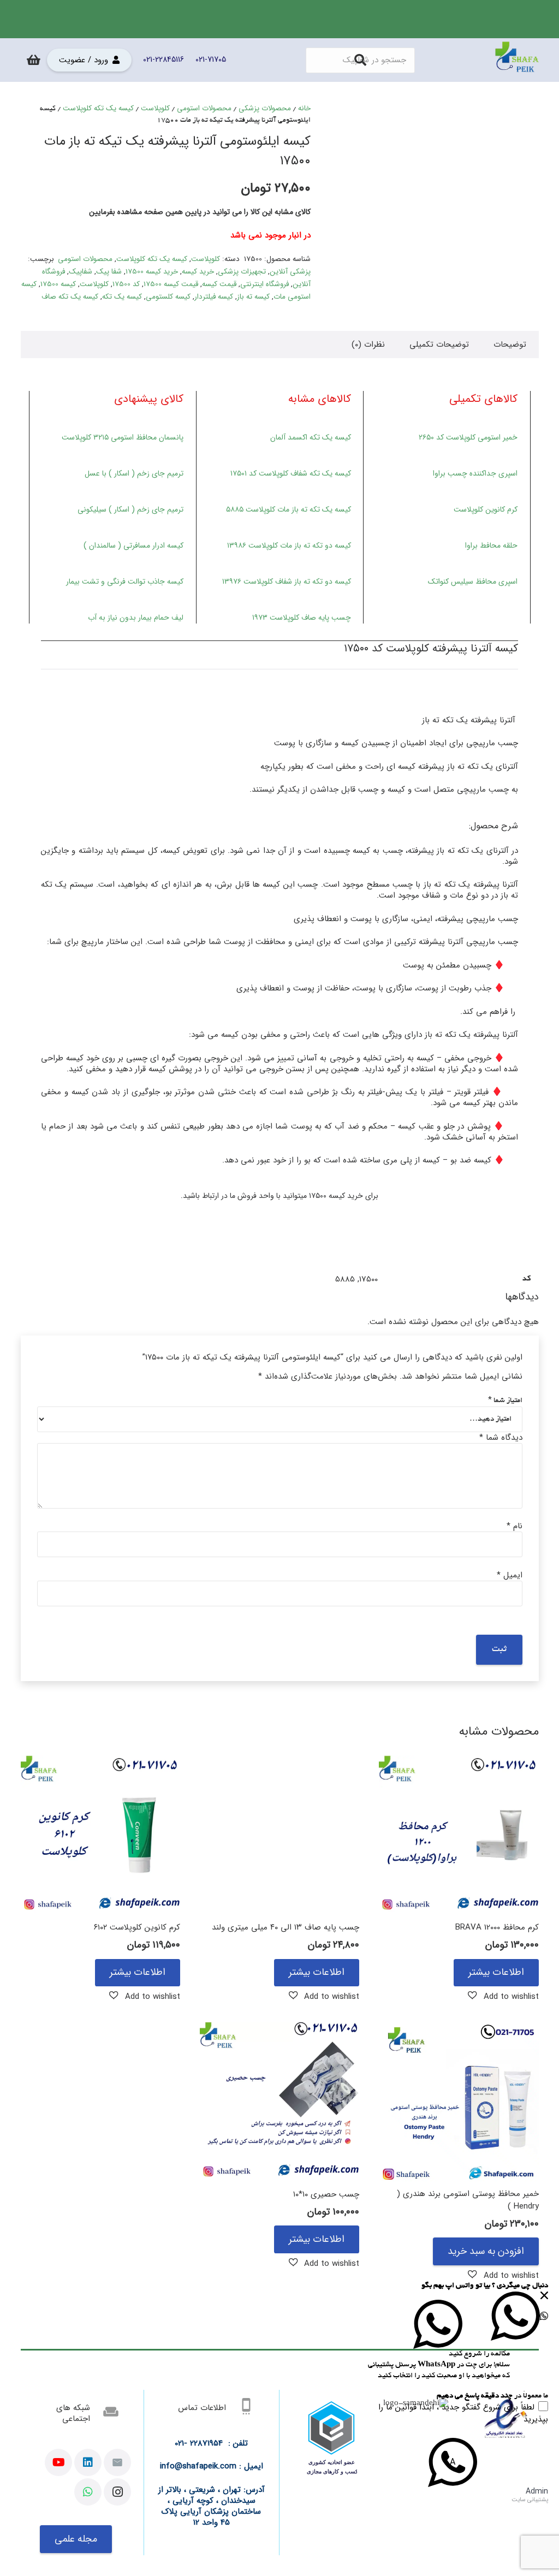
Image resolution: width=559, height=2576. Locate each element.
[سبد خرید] (34, 60)
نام (515, 1526)
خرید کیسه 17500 (152, 272)
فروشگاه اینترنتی (264, 284)
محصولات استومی (204, 108)
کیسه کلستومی (168, 297)
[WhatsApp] (88, 2492)
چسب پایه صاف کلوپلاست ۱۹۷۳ (302, 618)
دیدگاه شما (501, 1438)
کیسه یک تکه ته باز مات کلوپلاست (297, 509)
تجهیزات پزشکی (242, 272)
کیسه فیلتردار (214, 297)
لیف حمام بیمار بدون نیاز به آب (136, 618)
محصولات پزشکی (265, 108)
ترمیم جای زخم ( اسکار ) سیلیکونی (130, 509)
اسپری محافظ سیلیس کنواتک (473, 581)
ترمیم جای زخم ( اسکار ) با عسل (134, 473)
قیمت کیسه (219, 284)
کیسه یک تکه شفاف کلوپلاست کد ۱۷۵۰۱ (291, 473)
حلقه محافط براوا (491, 545)
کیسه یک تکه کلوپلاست (98, 108)
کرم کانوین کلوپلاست (486, 509)
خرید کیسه (198, 272)
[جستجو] (360, 60)
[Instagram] (117, 2492)
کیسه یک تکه (122, 297)
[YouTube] (58, 2462)
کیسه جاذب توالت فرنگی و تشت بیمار (125, 581)
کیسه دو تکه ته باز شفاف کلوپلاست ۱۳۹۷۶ (287, 581)
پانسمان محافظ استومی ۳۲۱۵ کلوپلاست (123, 437)
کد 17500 (126, 284)
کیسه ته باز (253, 297)
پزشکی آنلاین (290, 272)
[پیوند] (517, 60)
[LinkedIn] (88, 2462)
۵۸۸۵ (235, 509)
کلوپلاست (155, 108)
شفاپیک (81, 272)
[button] (503, 1996)
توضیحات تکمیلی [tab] (439, 345)
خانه (304, 108)
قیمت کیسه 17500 (171, 284)
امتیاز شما (505, 1401)
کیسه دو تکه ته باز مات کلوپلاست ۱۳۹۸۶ (289, 545)
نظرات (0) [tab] (368, 345)
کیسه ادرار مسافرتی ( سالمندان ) (133, 545)
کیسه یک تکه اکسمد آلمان (311, 437)
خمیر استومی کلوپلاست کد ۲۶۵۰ (468, 437)
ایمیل (510, 1575)
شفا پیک (109, 272)
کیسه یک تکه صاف (70, 297)
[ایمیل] (117, 2462)
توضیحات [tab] (510, 345)
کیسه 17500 (58, 284)
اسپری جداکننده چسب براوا (475, 473)
